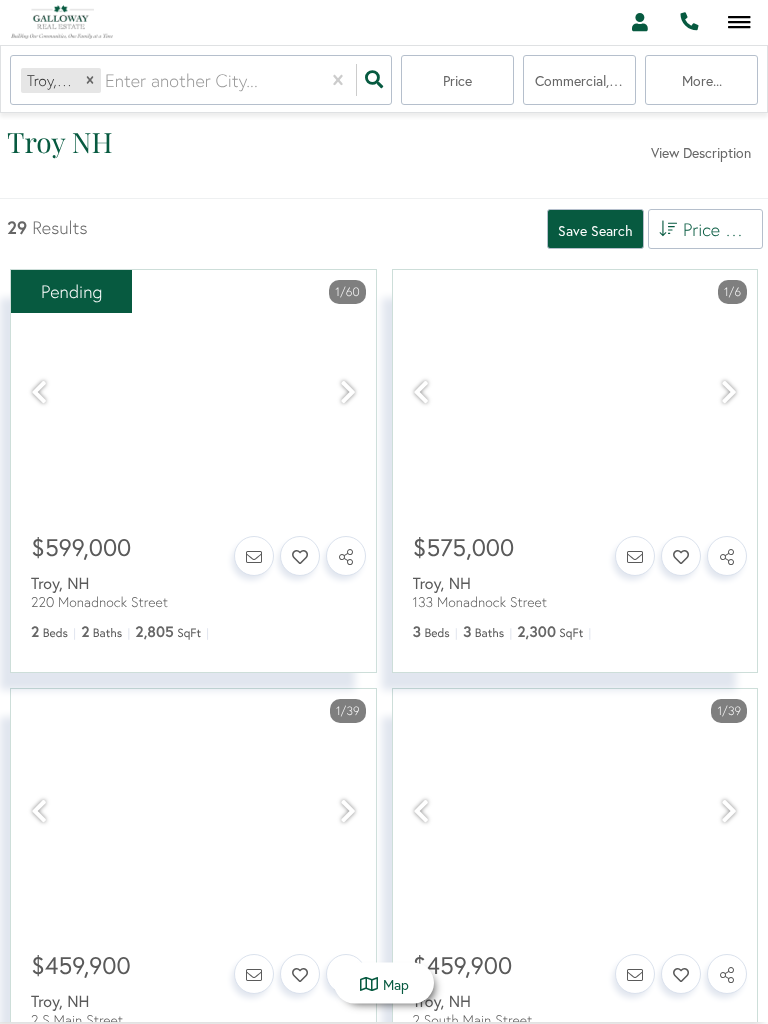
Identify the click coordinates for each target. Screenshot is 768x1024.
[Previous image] (39, 393)
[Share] (346, 556)
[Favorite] (300, 556)
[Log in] (639, 22)
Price (457, 80)
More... (702, 80)
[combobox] (107, 80)
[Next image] (348, 393)
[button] (90, 80)
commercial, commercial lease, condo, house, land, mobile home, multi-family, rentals (585, 80)
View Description (701, 152)
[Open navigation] (739, 23)
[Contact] (254, 556)
